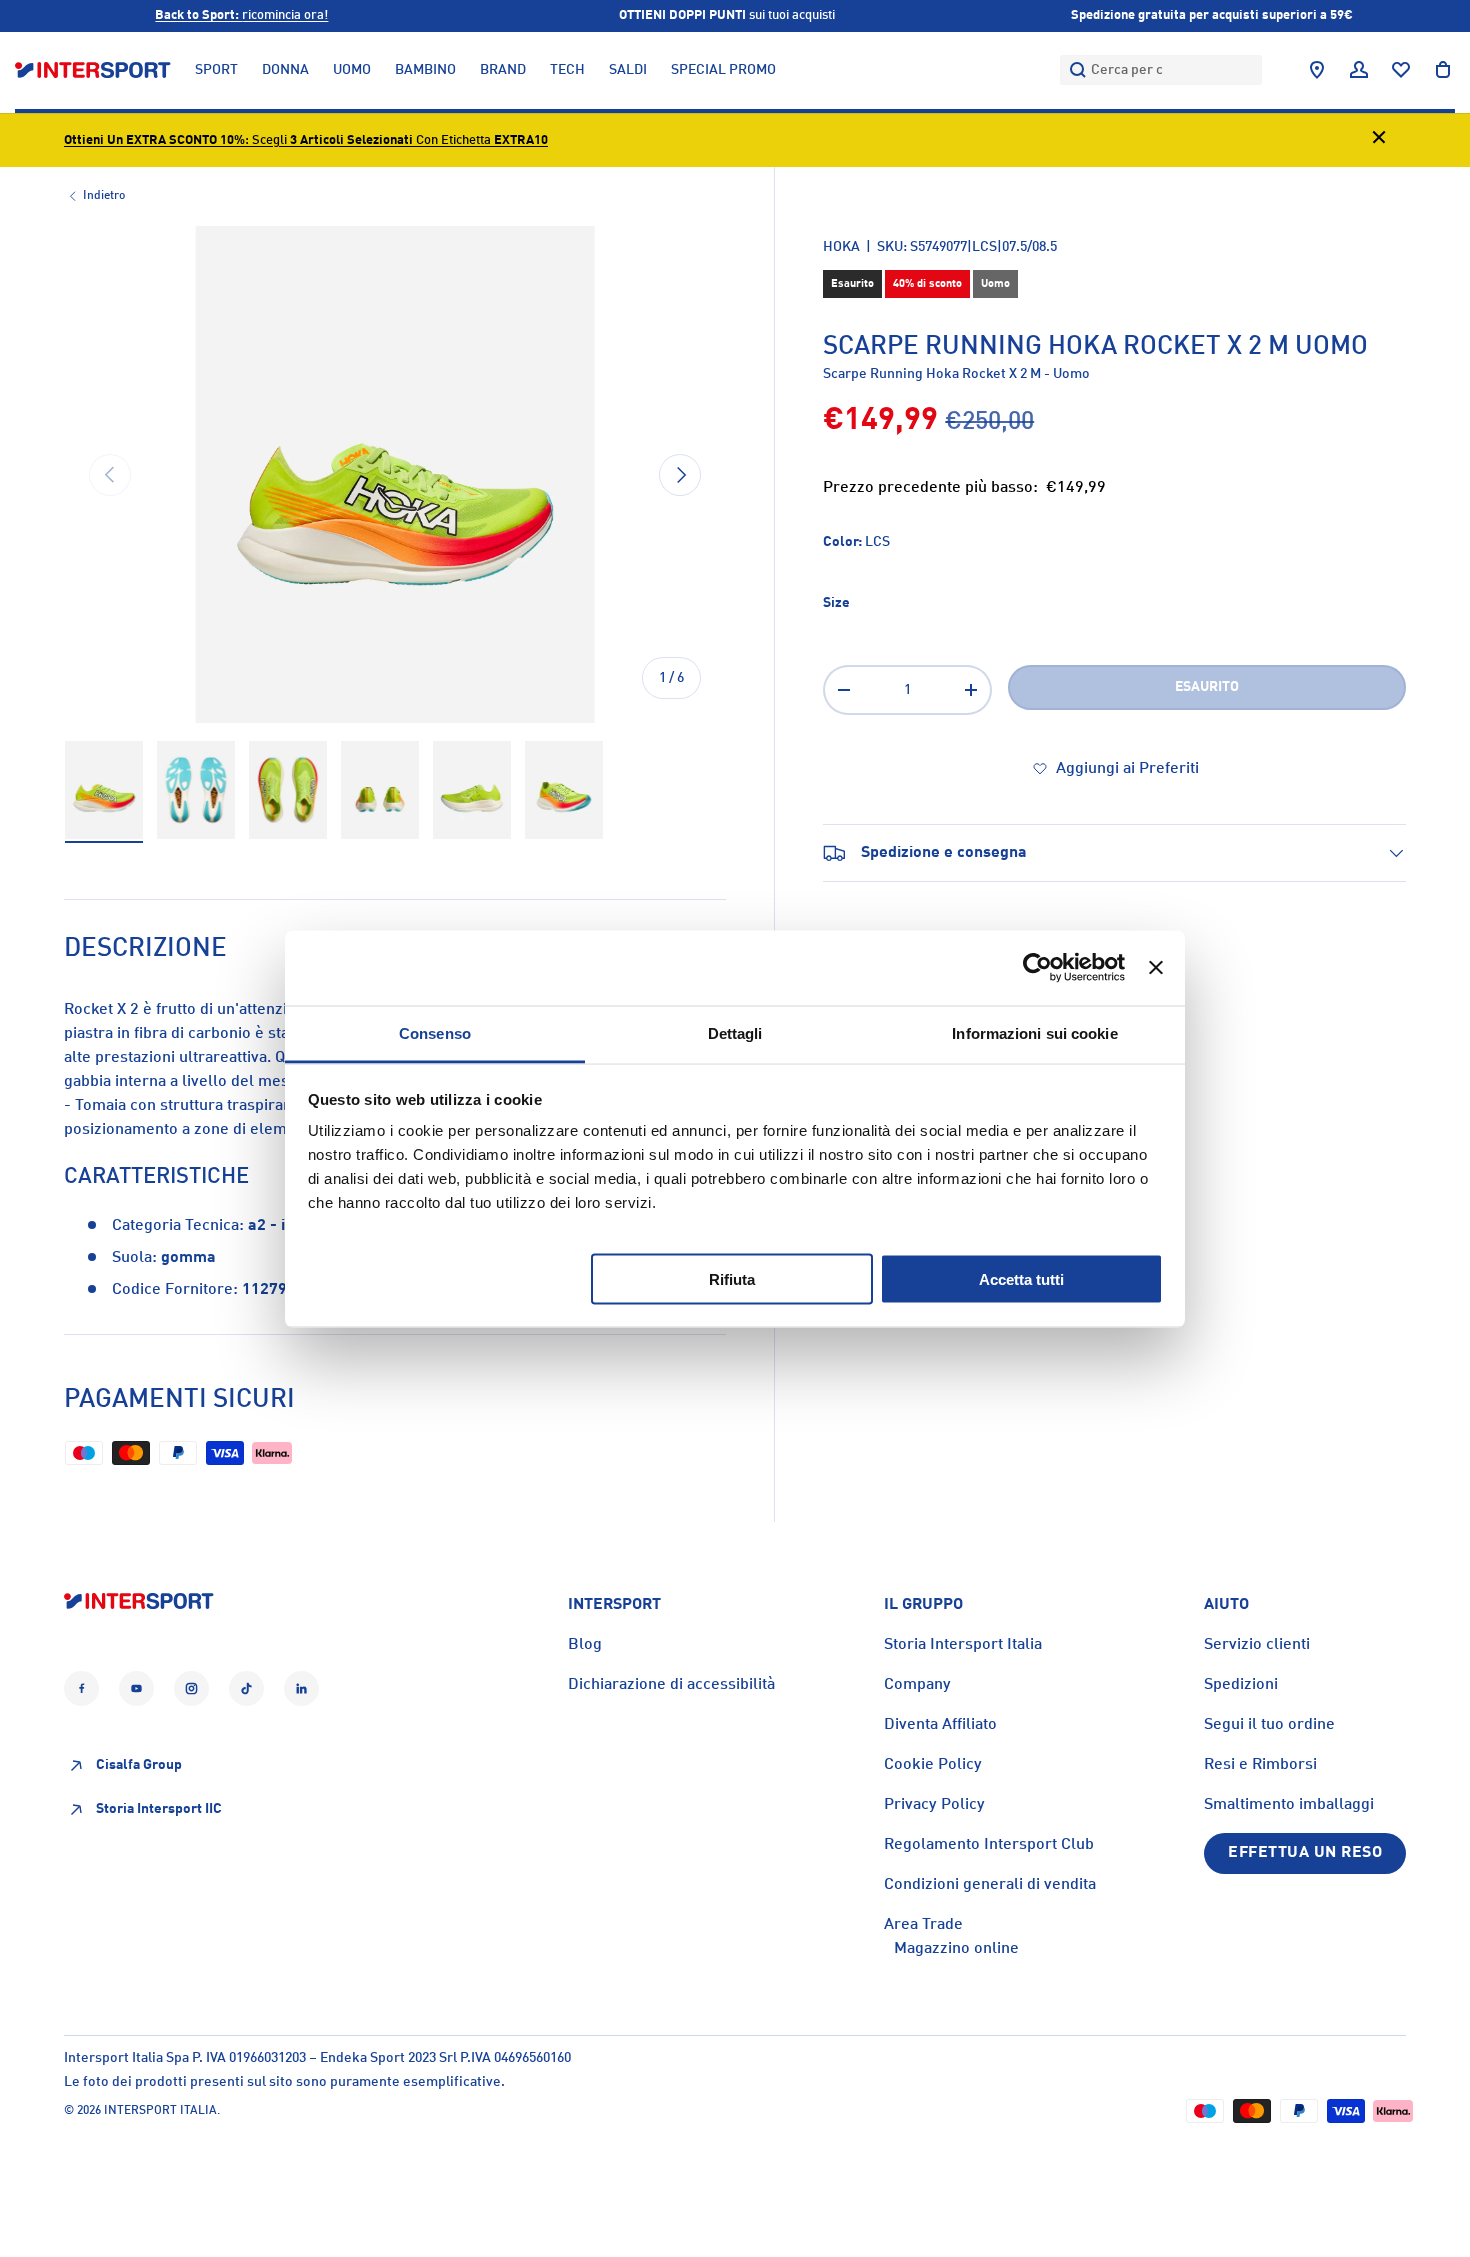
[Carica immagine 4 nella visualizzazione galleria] (380, 790)
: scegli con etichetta (306, 140)
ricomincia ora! (241, 15)
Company (917, 1685)
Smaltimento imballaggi (1289, 1805)
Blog (585, 1645)
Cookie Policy (933, 1765)
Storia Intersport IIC (159, 1810)
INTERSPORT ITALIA (160, 2111)
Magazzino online (956, 1949)
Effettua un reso (1305, 1853)
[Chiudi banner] (1156, 968)
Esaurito (1207, 687)
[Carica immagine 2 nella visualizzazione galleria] (196, 790)
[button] (1443, 70)
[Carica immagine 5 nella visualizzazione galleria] (472, 790)
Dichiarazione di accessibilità (671, 1685)
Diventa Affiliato (940, 1725)
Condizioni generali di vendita (990, 1885)
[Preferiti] (1401, 70)
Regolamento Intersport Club (989, 1845)
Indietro (104, 196)
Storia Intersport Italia (963, 1645)
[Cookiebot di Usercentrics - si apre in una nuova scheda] (1037, 968)
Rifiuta (732, 1278)
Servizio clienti (1257, 1645)
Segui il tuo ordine (1269, 1725)
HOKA (841, 247)
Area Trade (923, 1925)
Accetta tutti (1021, 1278)
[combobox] (1161, 70)
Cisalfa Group (139, 1766)
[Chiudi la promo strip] (1379, 140)
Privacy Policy (934, 1805)
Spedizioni (1241, 1685)
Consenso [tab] (435, 1032)
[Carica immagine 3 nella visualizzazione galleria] (288, 790)
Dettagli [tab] (735, 1032)
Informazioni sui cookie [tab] (1034, 1032)
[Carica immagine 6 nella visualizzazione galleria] (564, 790)
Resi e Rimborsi (1260, 1765)
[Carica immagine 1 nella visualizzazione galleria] (104, 790)
